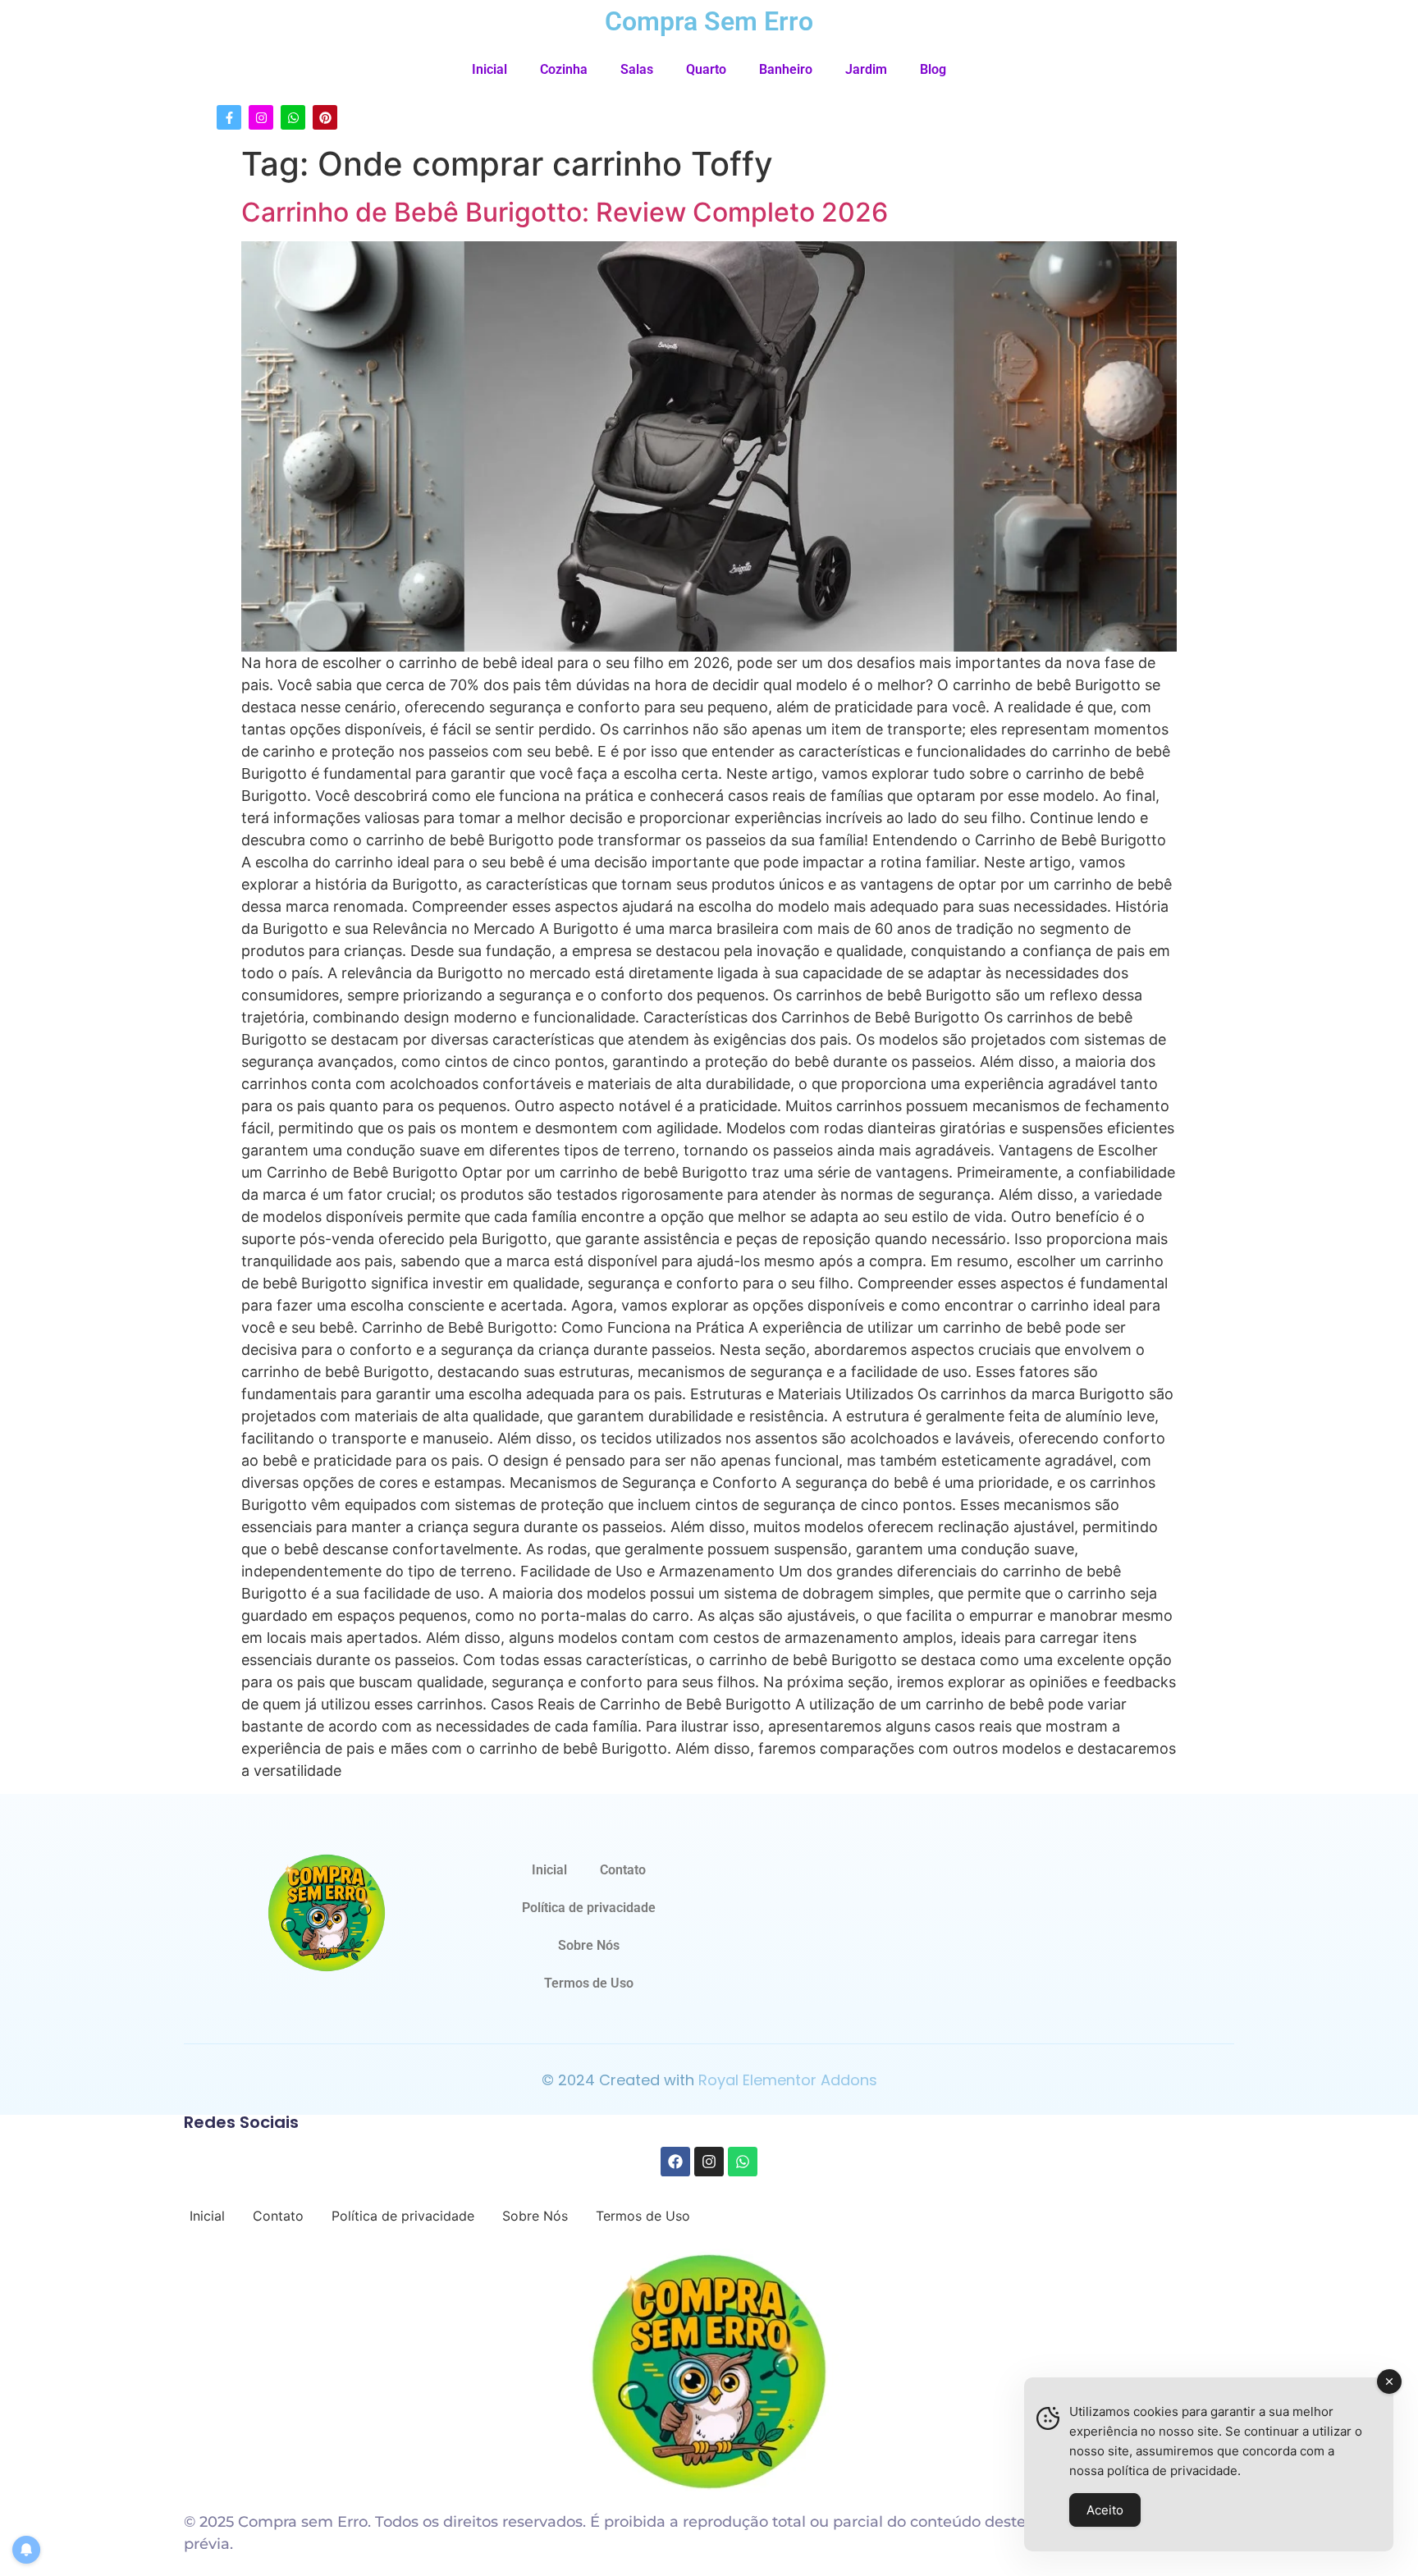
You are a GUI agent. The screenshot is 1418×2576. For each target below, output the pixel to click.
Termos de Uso (589, 1983)
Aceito (1105, 2510)
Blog (933, 69)
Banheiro (786, 69)
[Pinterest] (325, 117)
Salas (637, 69)
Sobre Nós (589, 1945)
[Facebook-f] (229, 117)
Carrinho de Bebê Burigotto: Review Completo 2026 (565, 212)
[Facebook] (675, 2162)
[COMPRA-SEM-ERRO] (327, 1913)
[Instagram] (261, 117)
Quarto (706, 69)
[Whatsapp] (293, 117)
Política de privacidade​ (589, 1908)
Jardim (866, 69)
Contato (623, 1870)
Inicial (489, 69)
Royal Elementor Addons (788, 2080)
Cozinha (564, 69)
